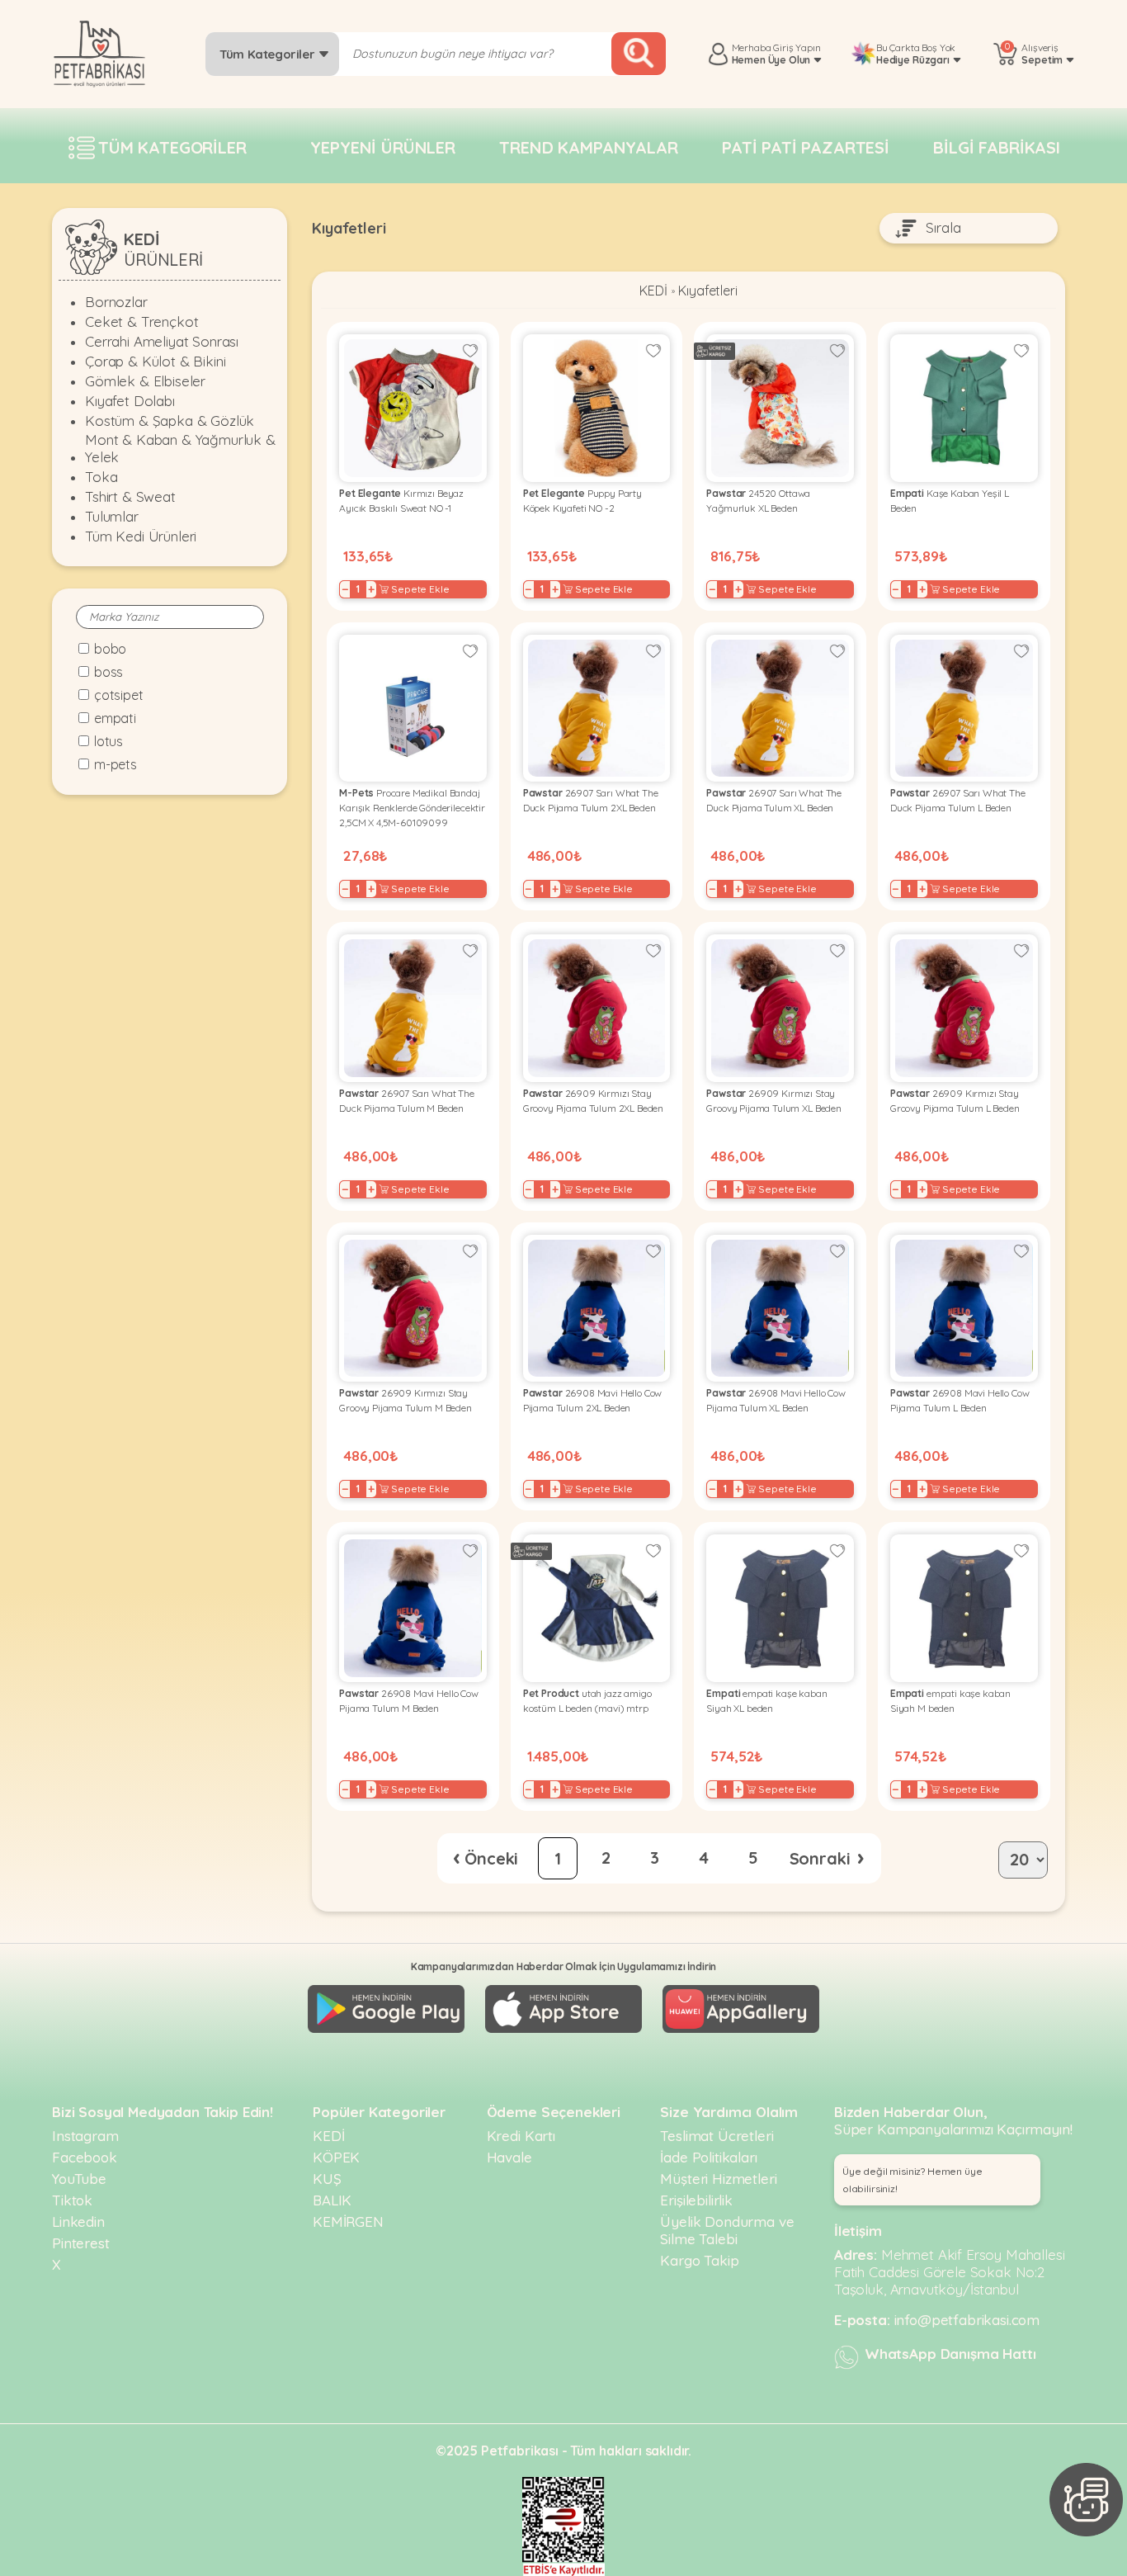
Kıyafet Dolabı (130, 401)
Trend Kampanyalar (588, 147)
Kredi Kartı (521, 2136)
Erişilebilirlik (696, 2200)
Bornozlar (116, 302)
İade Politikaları (708, 2157)
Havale (509, 2157)
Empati (115, 718)
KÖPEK (336, 2157)
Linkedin (78, 2222)
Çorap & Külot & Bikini (155, 361)
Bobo (110, 649)
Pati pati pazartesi (806, 147)
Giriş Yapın (797, 47)
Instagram (85, 2136)
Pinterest (81, 2243)
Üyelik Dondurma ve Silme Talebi (727, 2230)
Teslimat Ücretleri (717, 2136)
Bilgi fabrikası (997, 147)
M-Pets (116, 764)
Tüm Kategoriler (269, 54)
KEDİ (653, 291)
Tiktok (72, 2200)
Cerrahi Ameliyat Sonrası (162, 341)
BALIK (332, 2200)
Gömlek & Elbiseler (145, 381)
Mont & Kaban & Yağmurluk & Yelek (180, 448)
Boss (108, 672)
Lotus (108, 741)
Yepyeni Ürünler (383, 147)
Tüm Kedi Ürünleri (141, 536)
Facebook (85, 2157)
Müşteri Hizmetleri (718, 2179)
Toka (101, 477)
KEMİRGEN (348, 2222)
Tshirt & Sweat (130, 496)
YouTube (79, 2179)
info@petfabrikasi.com (967, 2320)
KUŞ (327, 2179)
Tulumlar (112, 516)
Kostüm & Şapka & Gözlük (170, 421)
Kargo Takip (699, 2260)
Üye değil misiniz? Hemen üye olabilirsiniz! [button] (912, 2180)
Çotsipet (119, 695)
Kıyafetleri (707, 291)
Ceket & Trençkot (141, 321)
